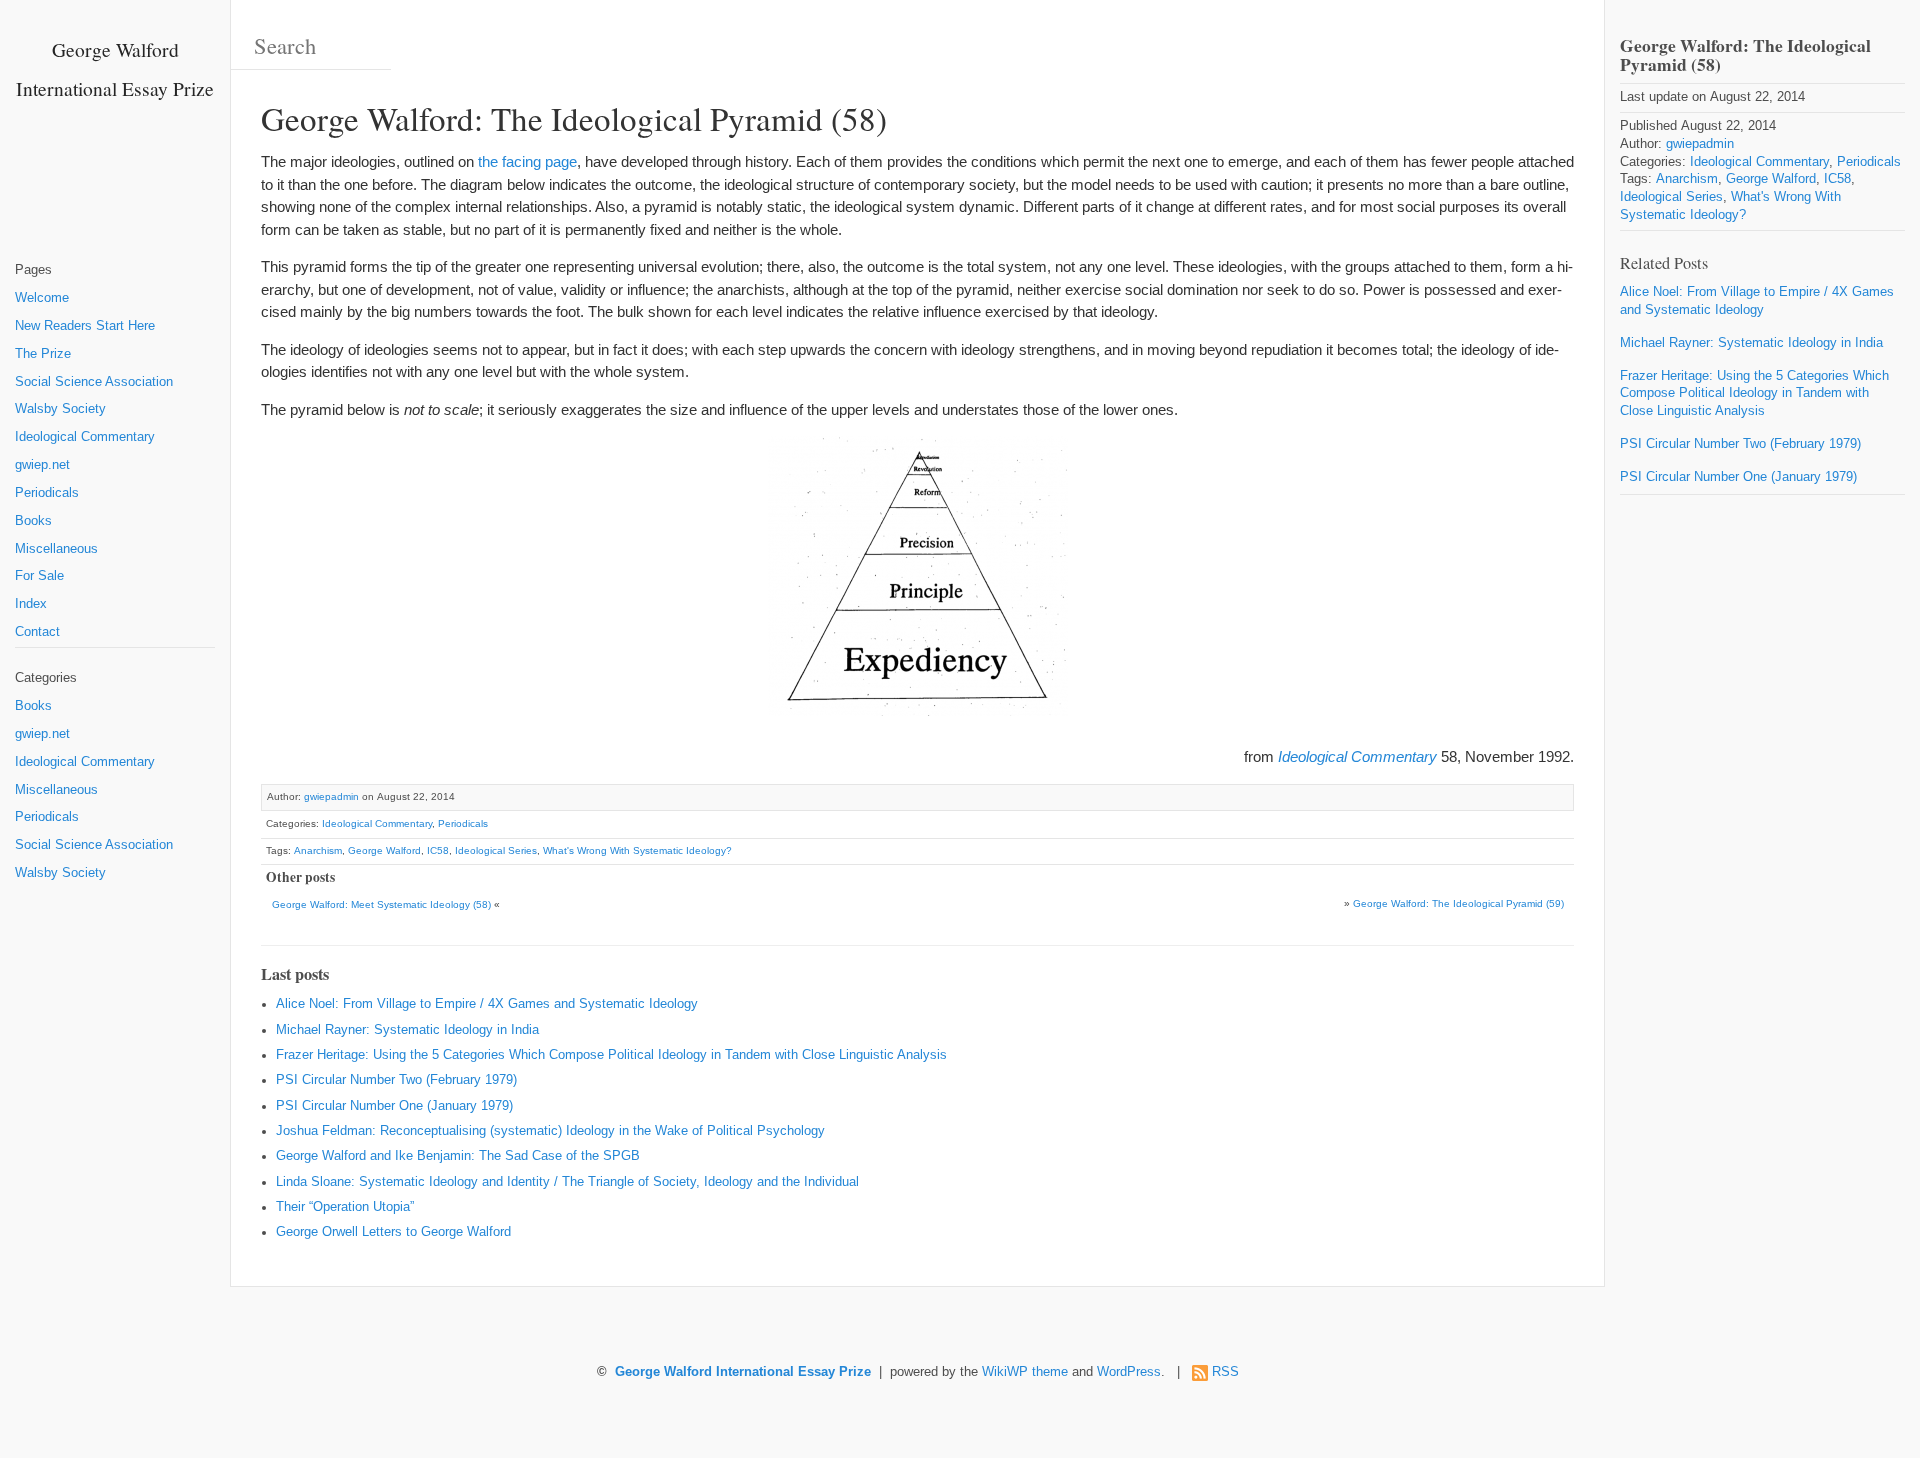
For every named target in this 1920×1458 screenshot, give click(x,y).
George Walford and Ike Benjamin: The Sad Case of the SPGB (458, 1156)
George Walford (384, 850)
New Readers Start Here (85, 326)
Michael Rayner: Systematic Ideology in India (407, 1030)
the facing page (527, 161)
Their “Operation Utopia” (345, 1207)
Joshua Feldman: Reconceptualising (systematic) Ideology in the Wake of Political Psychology (550, 1131)
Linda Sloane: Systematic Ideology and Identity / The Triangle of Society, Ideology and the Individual (567, 1182)
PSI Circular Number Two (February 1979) (396, 1080)
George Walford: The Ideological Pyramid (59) (1458, 903)
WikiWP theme (1025, 1372)
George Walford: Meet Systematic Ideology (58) (381, 904)
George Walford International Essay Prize (743, 1372)
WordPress (1129, 1372)
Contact (37, 632)
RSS (1225, 1372)
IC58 (438, 850)
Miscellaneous (56, 549)
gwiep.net (42, 465)
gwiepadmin (331, 796)
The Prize (43, 354)
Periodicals (47, 493)
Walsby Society (60, 409)
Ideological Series (496, 850)
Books (33, 521)
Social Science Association (94, 382)
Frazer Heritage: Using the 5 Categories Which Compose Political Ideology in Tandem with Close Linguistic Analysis (611, 1055)
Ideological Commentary (85, 437)
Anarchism (318, 850)
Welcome (42, 298)
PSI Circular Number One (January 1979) (394, 1106)
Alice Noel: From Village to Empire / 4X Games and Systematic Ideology (487, 1004)
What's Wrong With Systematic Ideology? (637, 850)
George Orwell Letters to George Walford (393, 1232)
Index (31, 604)
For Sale (39, 576)
